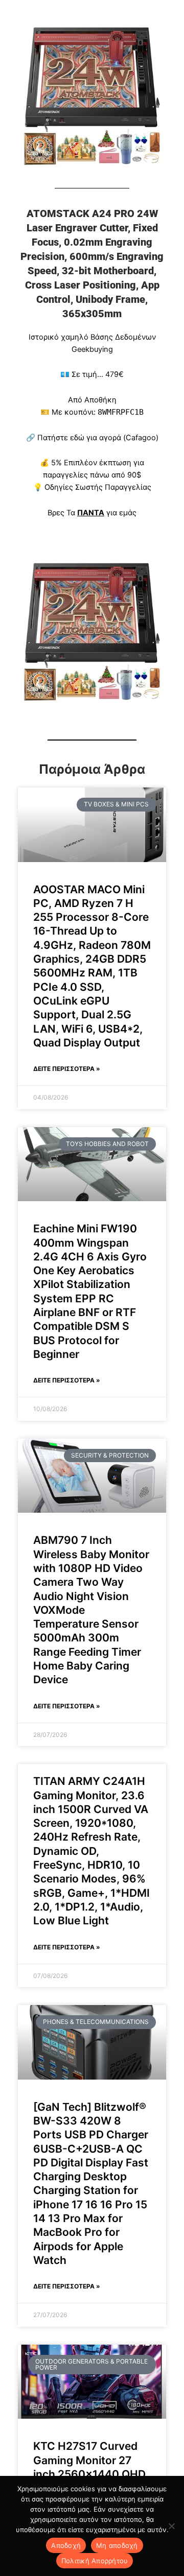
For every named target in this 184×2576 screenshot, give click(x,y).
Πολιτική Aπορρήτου (95, 2561)
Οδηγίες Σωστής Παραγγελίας (98, 487)
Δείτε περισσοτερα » (67, 1069)
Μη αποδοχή (117, 2545)
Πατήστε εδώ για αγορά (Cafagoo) (98, 438)
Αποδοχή (66, 2545)
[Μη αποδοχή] (171, 2526)
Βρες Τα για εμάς (92, 513)
